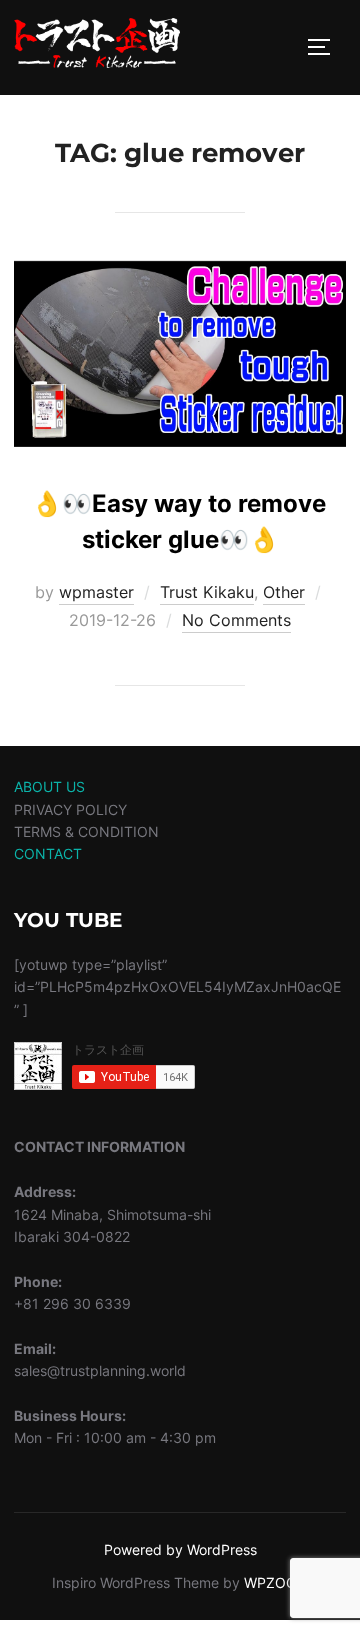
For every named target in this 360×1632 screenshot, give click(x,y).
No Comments (236, 620)
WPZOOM (276, 1582)
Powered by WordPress (180, 1549)
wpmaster (96, 592)
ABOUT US (49, 786)
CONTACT (48, 853)
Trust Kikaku (207, 592)
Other (284, 592)
